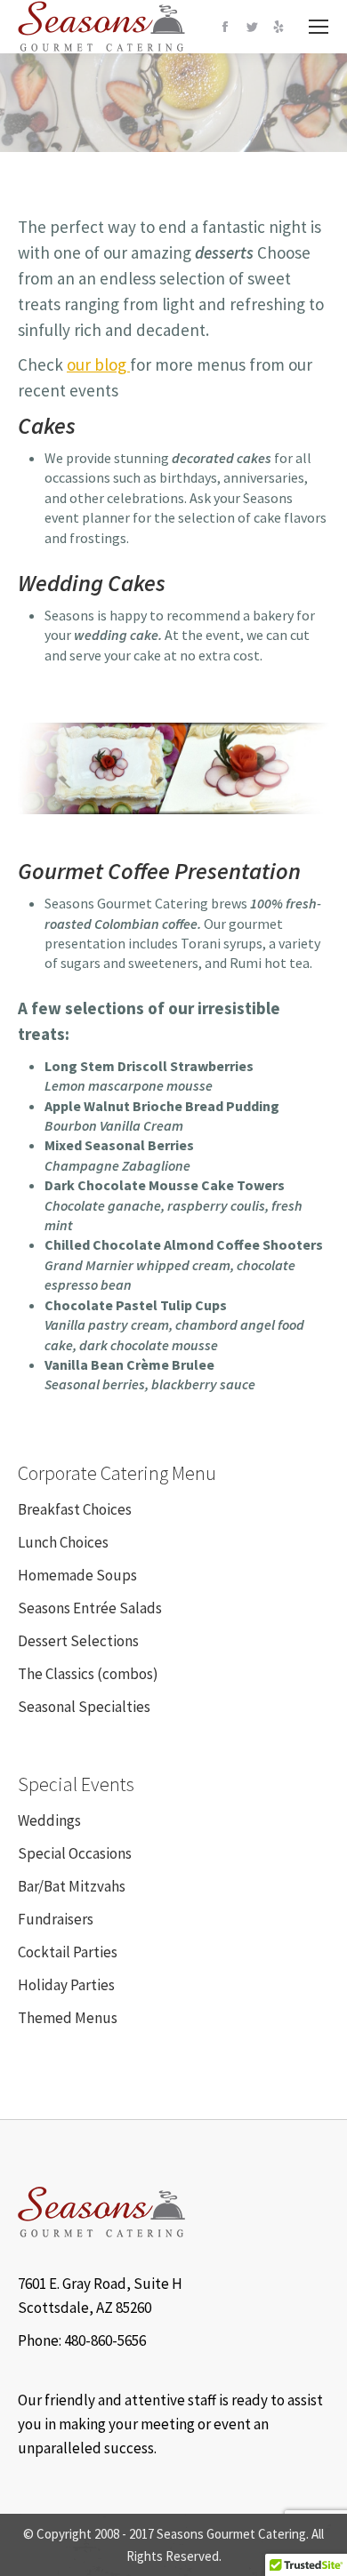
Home (139, 114)
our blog (98, 364)
